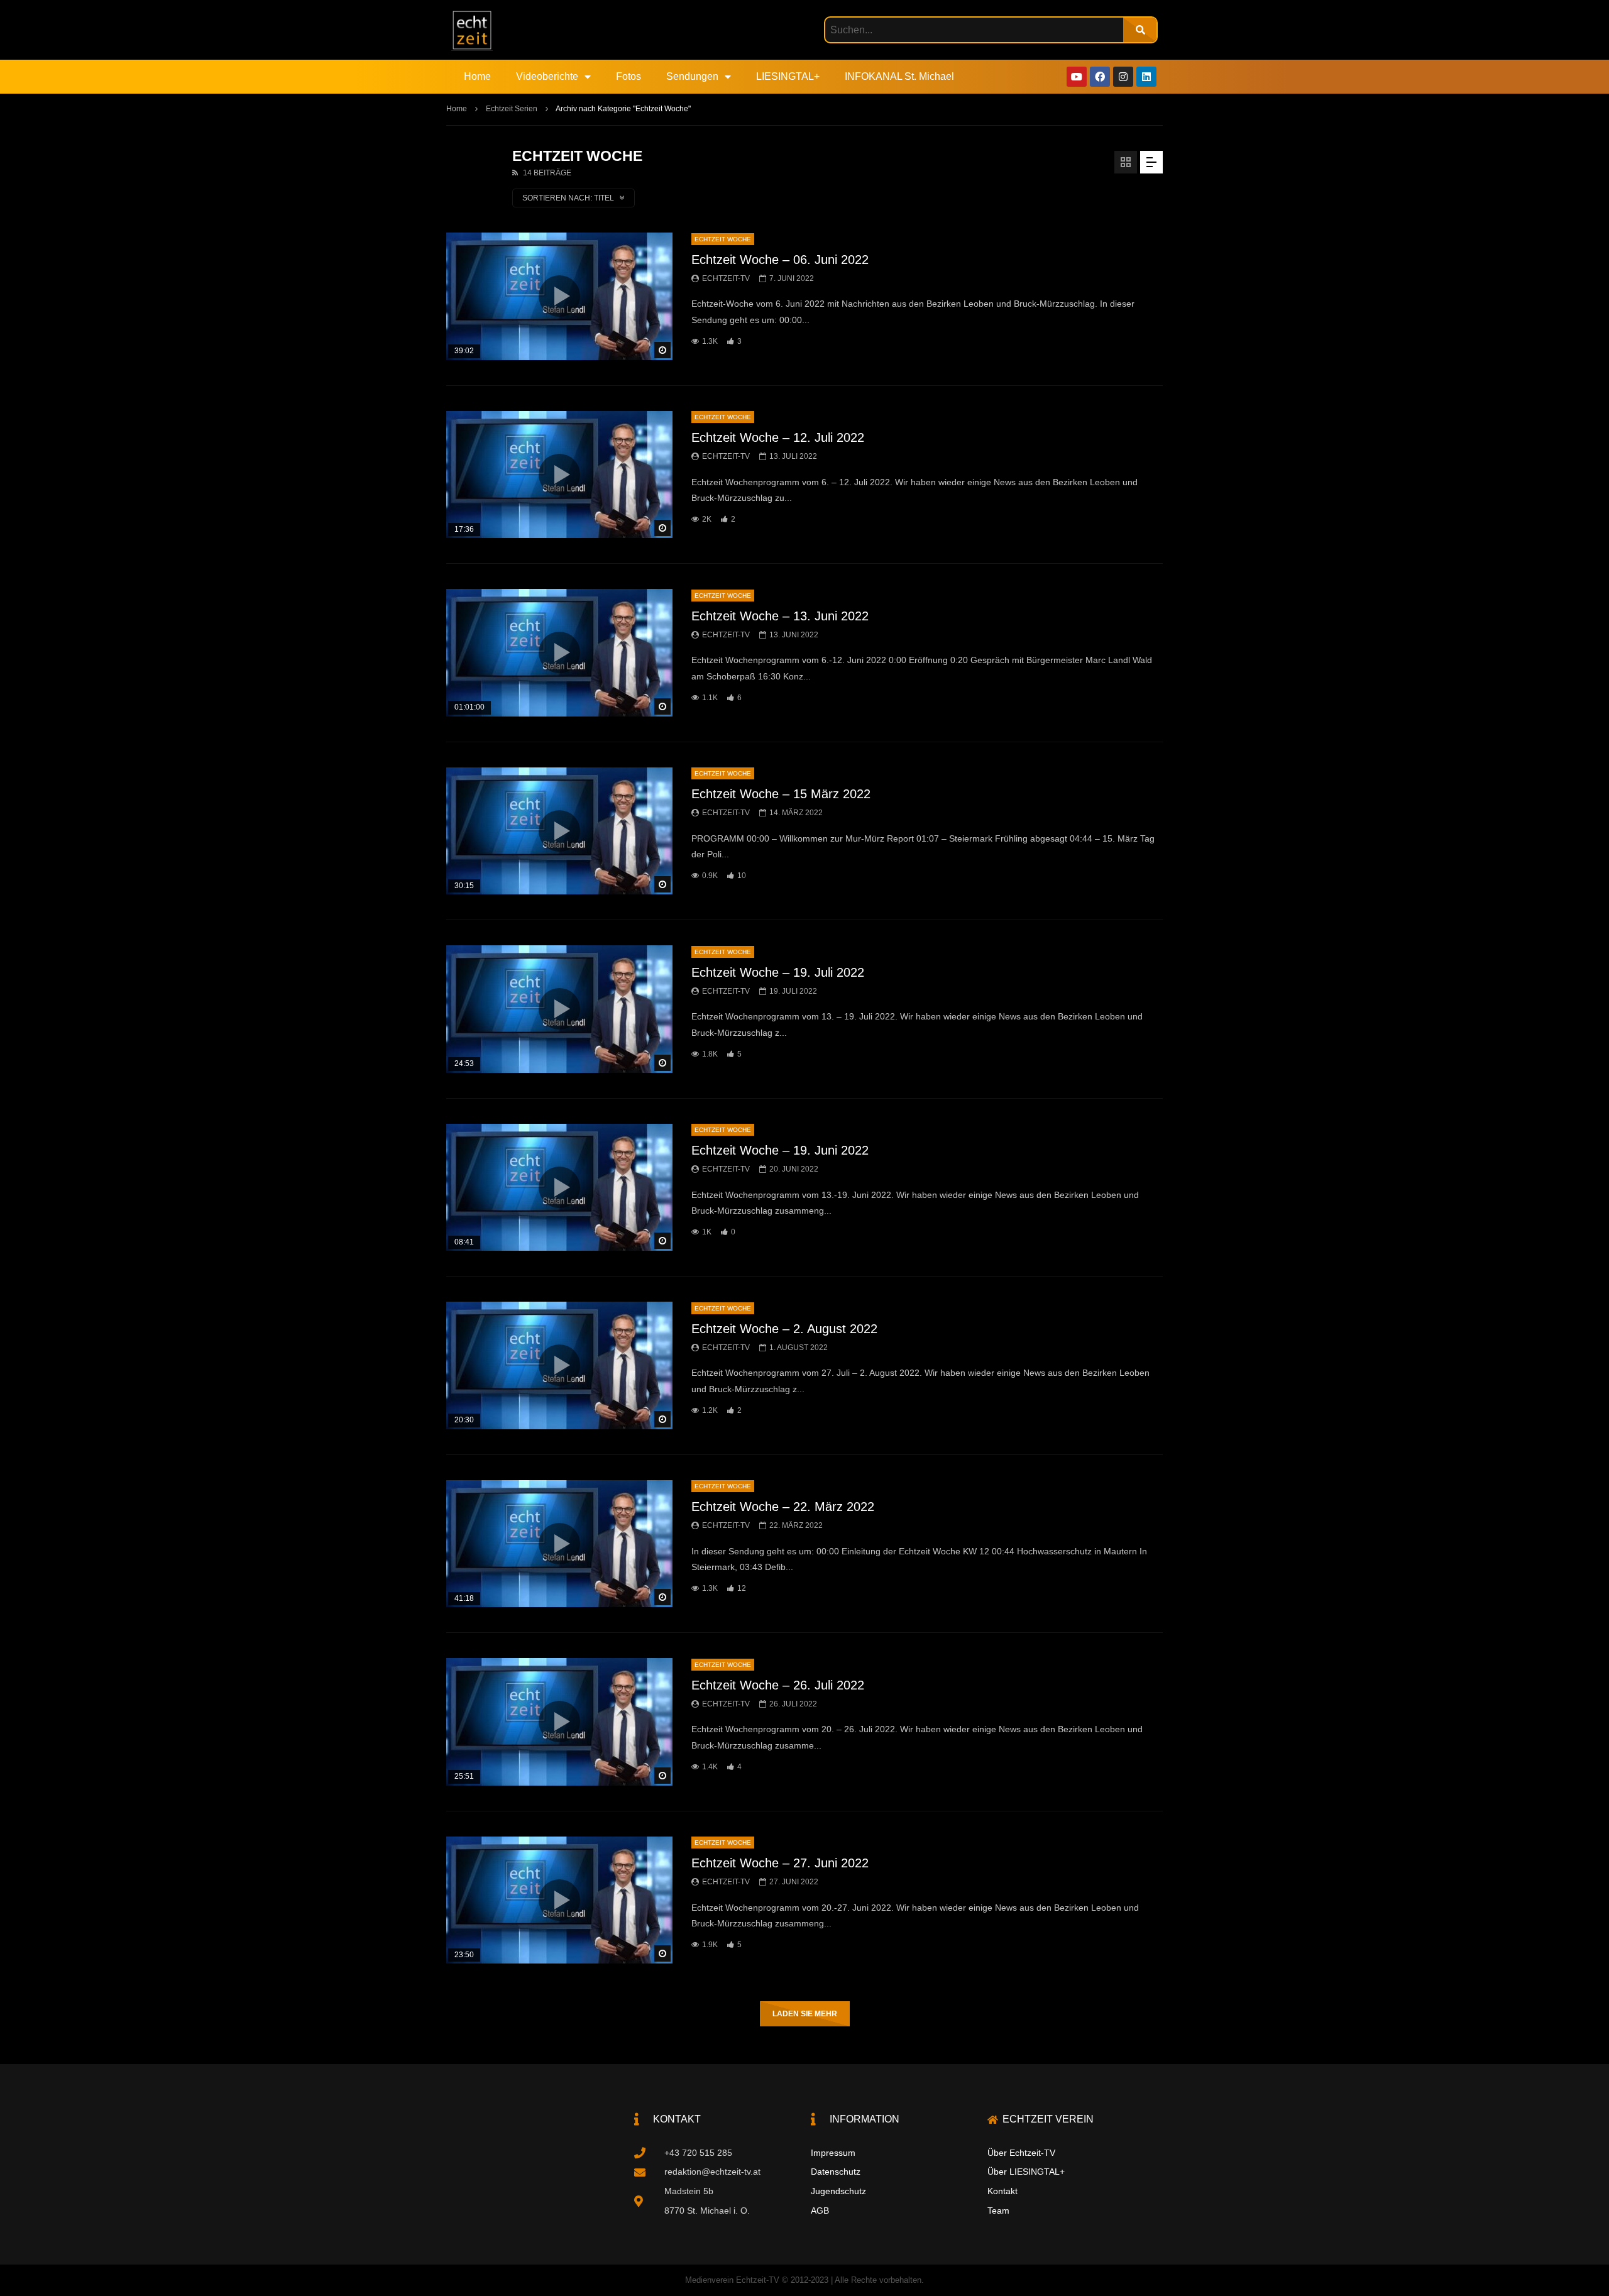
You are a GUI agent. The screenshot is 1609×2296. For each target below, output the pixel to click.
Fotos (629, 76)
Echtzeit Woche (723, 239)
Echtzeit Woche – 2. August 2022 (784, 1329)
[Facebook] (1100, 77)
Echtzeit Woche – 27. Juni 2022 (780, 1863)
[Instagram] (1123, 77)
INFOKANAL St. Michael (899, 76)
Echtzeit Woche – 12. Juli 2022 (778, 437)
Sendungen (692, 76)
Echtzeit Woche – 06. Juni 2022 (780, 260)
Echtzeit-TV (726, 278)
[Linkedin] (1146, 77)
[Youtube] (1077, 77)
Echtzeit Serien (512, 109)
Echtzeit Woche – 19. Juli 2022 (778, 972)
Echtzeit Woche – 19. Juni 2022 (780, 1150)
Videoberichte (547, 76)
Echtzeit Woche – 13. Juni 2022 (780, 616)
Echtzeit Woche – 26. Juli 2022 (778, 1685)
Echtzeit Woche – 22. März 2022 (783, 1507)
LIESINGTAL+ (788, 76)
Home (477, 76)
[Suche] (1140, 30)
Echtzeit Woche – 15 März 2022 (781, 794)
